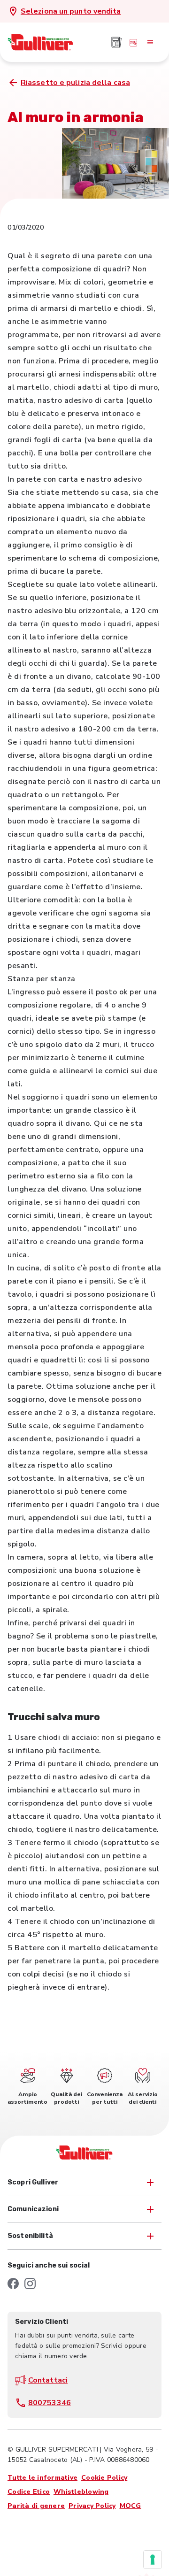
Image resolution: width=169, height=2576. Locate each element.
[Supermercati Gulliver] (40, 42)
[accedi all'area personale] (133, 42)
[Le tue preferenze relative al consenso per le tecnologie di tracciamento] (153, 2560)
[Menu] (150, 42)
